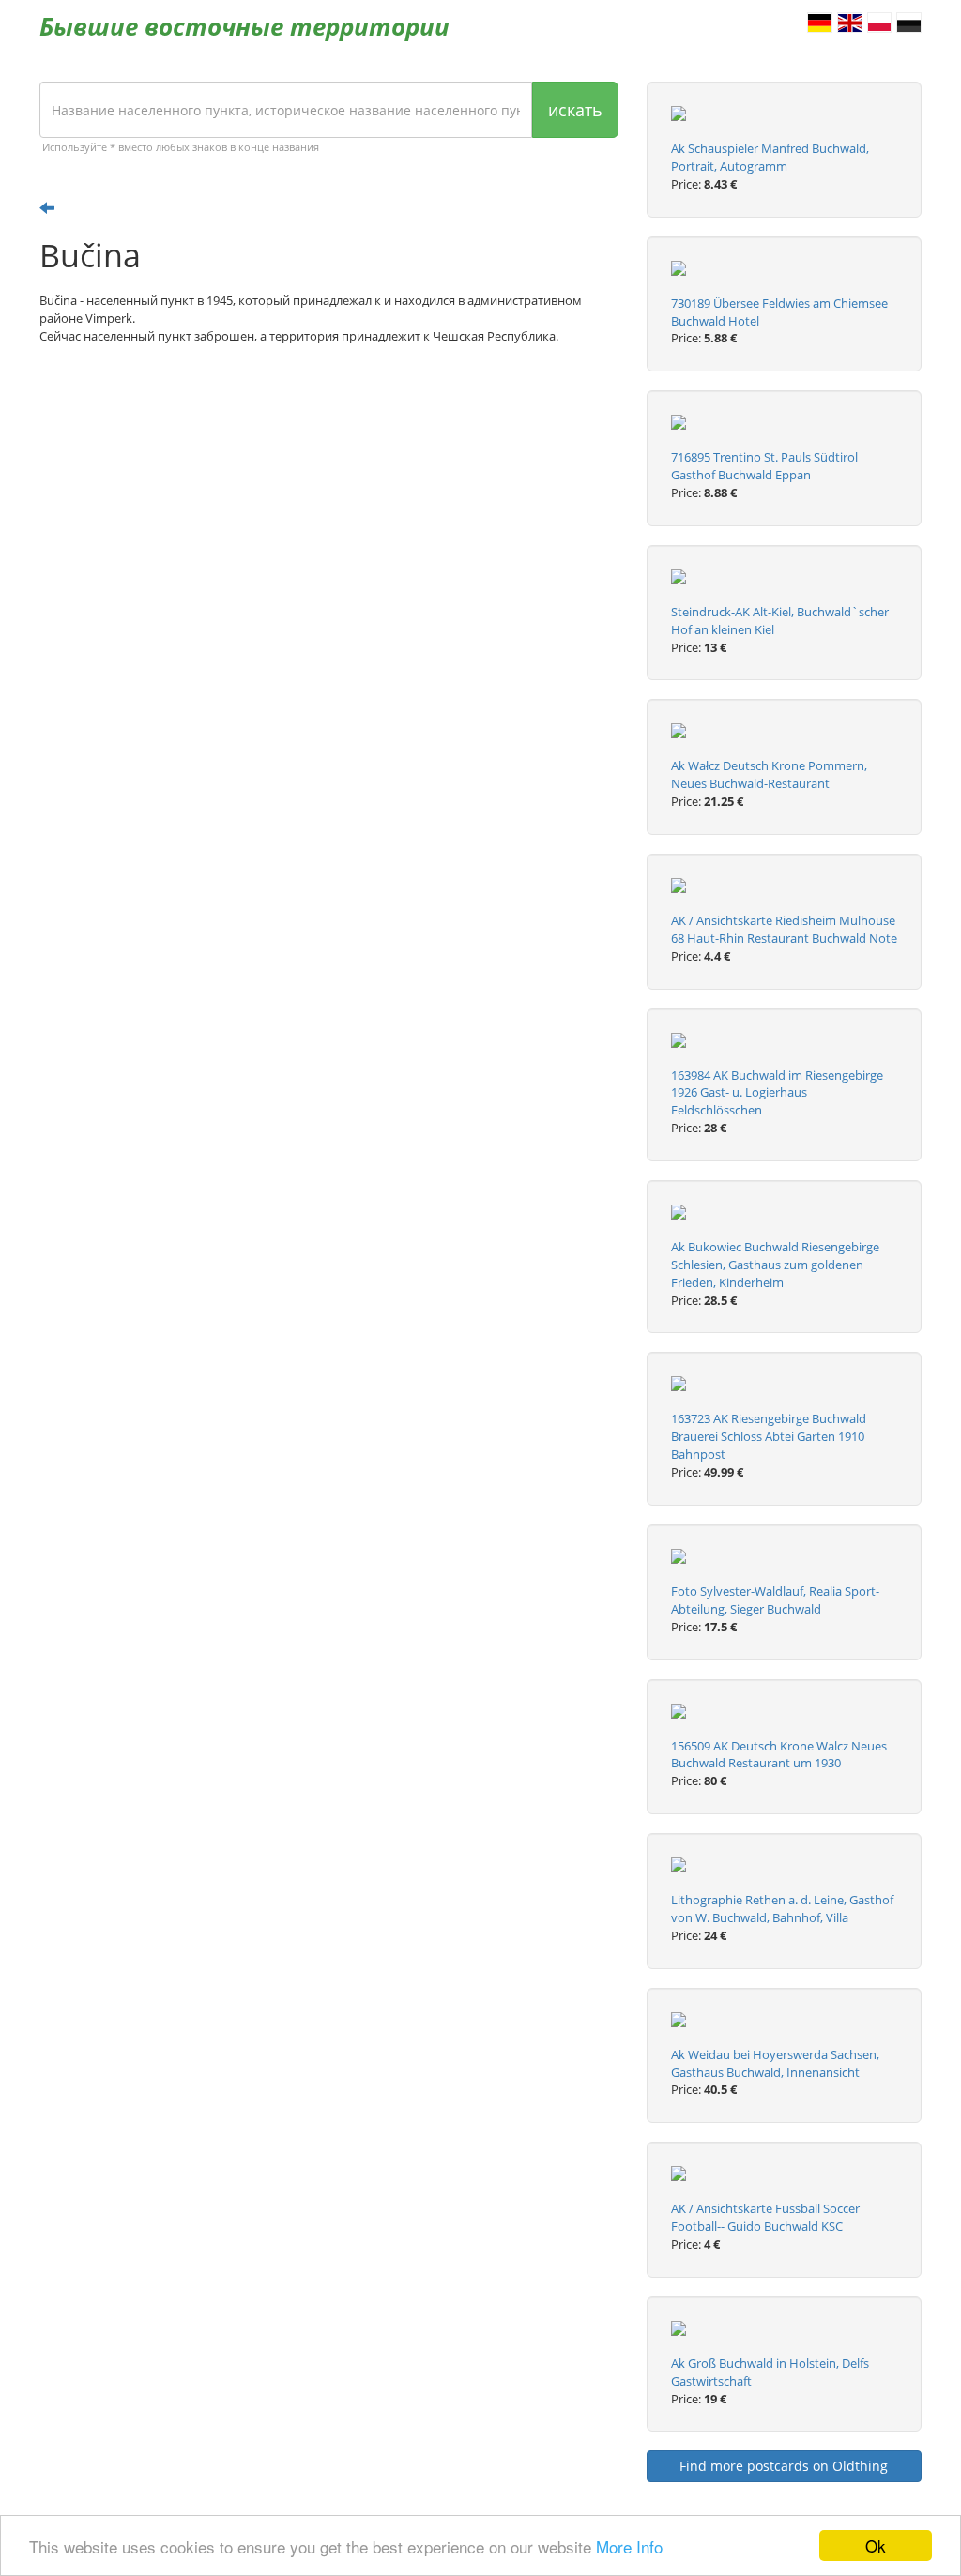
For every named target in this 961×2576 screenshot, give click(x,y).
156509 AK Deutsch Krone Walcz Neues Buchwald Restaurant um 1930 (779, 1755)
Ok (876, 2546)
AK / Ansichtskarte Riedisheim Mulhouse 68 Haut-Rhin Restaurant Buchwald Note (784, 929)
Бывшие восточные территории (244, 26)
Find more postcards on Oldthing (784, 2466)
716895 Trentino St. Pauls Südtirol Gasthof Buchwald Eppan (764, 466)
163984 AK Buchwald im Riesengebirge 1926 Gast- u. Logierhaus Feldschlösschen (777, 1093)
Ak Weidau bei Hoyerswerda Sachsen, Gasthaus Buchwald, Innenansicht (775, 2063)
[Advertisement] (329, 505)
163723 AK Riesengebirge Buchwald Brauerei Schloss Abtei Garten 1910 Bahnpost (769, 1436)
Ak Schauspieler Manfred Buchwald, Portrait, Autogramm (770, 157)
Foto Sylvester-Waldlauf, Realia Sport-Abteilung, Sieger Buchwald (775, 1600)
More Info (629, 2546)
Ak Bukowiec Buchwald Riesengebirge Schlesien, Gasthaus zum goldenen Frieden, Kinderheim (775, 1265)
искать (575, 110)
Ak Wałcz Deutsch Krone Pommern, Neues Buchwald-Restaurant (769, 774)
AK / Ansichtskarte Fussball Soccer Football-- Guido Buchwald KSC (765, 2217)
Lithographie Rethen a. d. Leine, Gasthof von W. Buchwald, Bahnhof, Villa (782, 1909)
